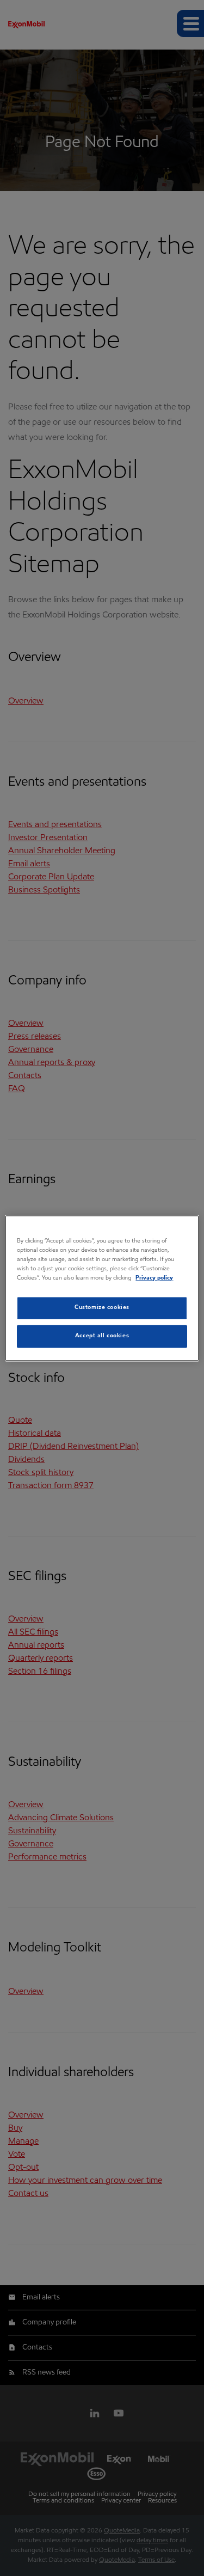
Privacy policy (154, 1278)
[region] (102, 1288)
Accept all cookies (102, 1336)
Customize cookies (102, 1307)
